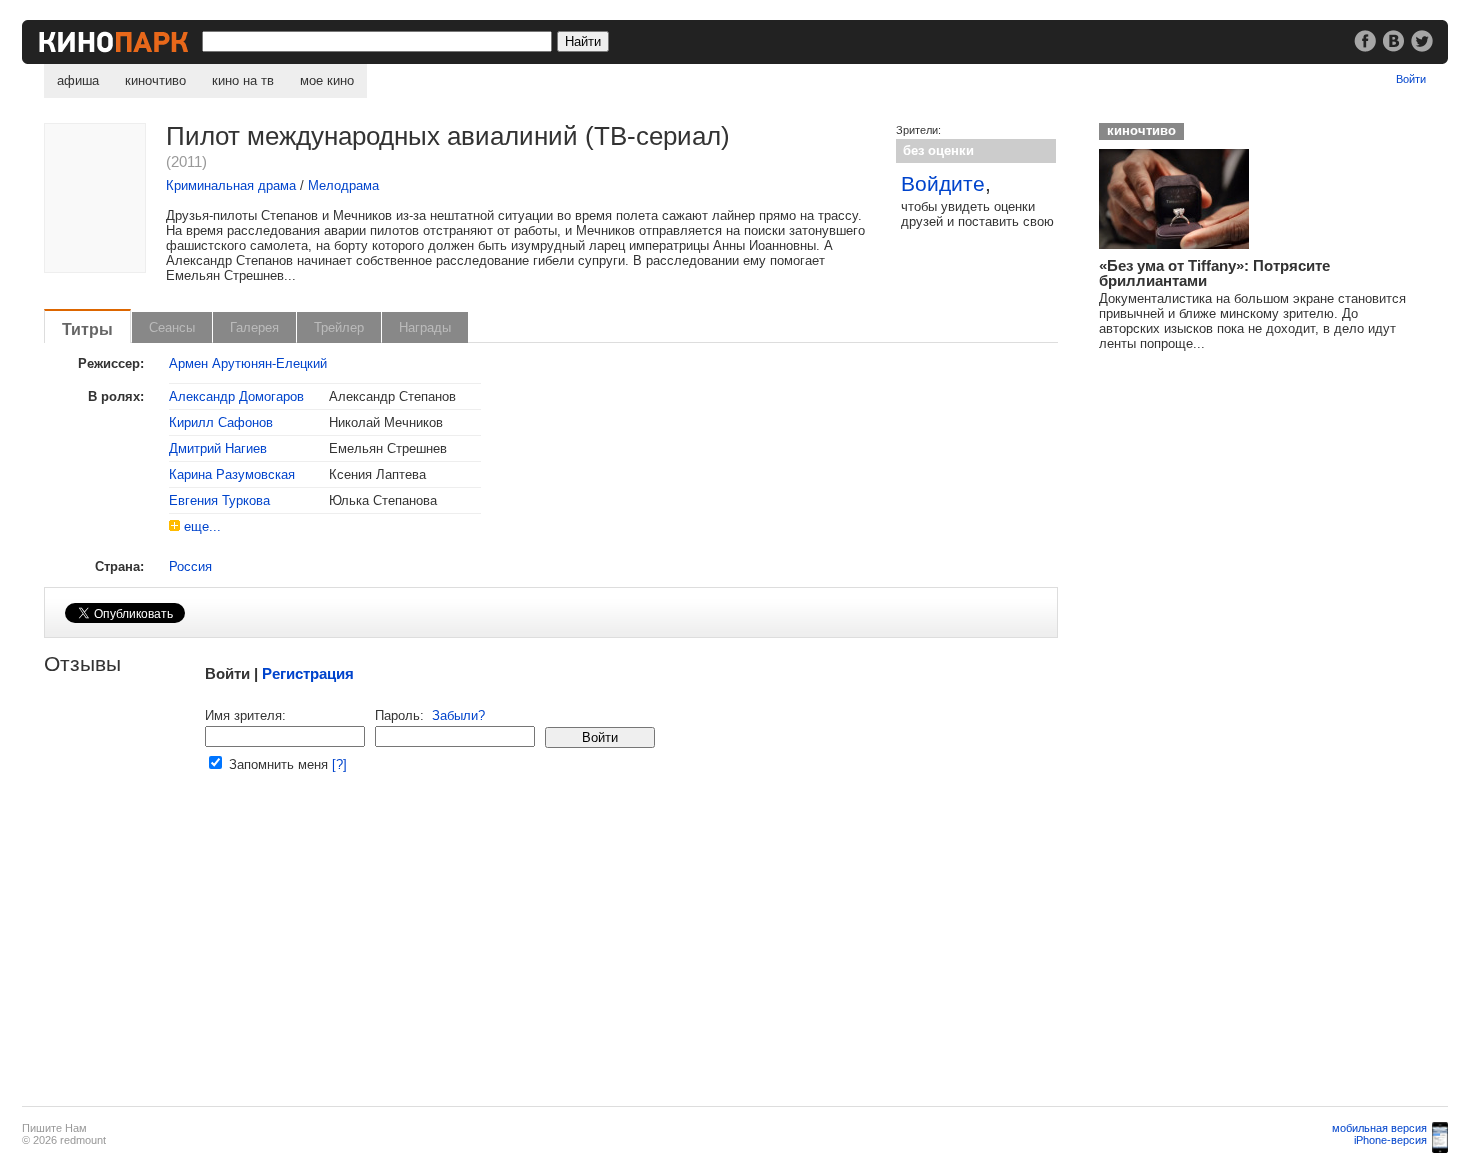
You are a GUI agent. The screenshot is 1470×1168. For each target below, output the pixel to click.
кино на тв (243, 80)
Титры (87, 329)
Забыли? (458, 715)
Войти (1411, 79)
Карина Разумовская (232, 474)
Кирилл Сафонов (221, 422)
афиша (78, 80)
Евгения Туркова (219, 500)
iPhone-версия (1390, 1140)
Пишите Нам (54, 1128)
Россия (190, 566)
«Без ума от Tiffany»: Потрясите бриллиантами (1214, 273)
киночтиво (155, 80)
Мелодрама (343, 185)
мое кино (327, 80)
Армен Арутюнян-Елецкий (248, 363)
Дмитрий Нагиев (218, 448)
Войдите (943, 183)
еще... (202, 526)
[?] (339, 764)
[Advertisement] (550, 951)
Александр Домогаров (236, 396)
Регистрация (308, 673)
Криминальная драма (231, 185)
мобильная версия (1379, 1128)
